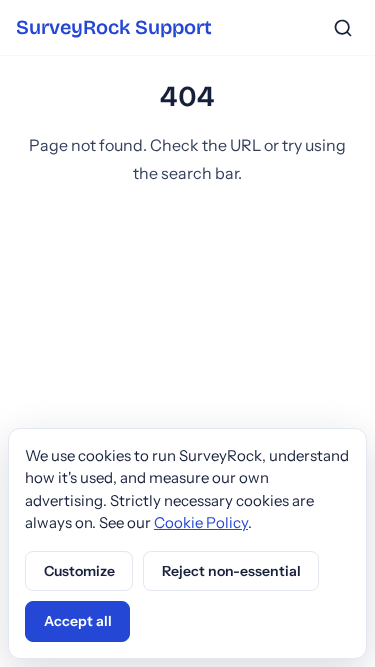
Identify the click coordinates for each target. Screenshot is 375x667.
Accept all (78, 621)
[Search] (343, 28)
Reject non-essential (231, 571)
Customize (79, 571)
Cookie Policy (201, 522)
